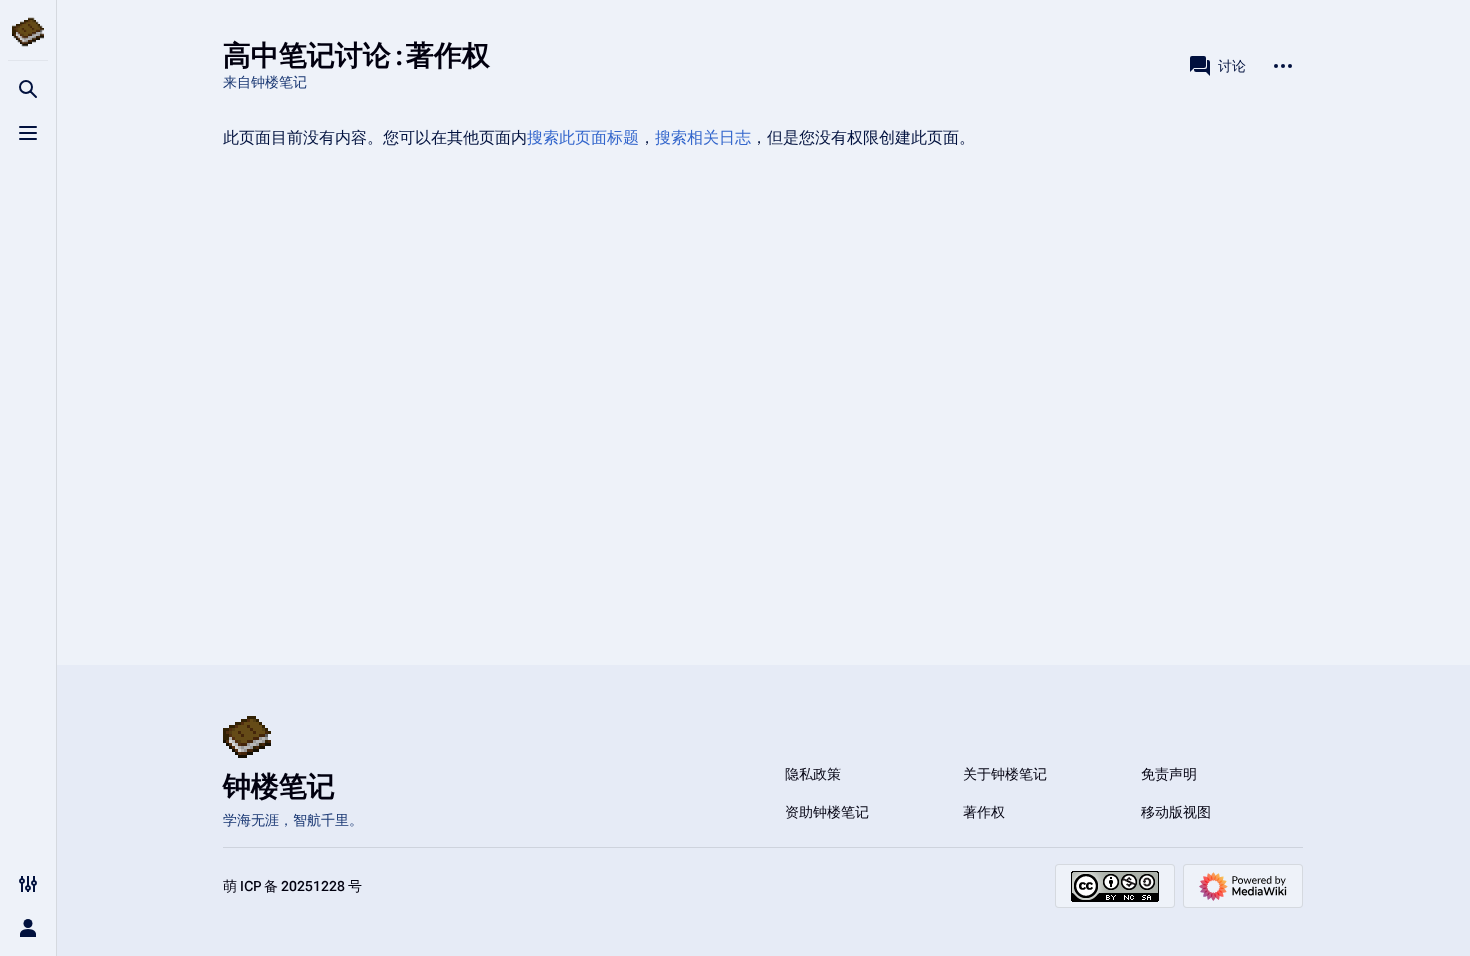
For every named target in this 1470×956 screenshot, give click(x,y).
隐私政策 (813, 774)
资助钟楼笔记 (827, 812)
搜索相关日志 (703, 137)
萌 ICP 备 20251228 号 (292, 886)
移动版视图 (1176, 812)
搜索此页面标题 (583, 137)
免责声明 (1169, 774)
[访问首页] (28, 32)
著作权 (984, 812)
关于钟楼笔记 (1005, 774)
